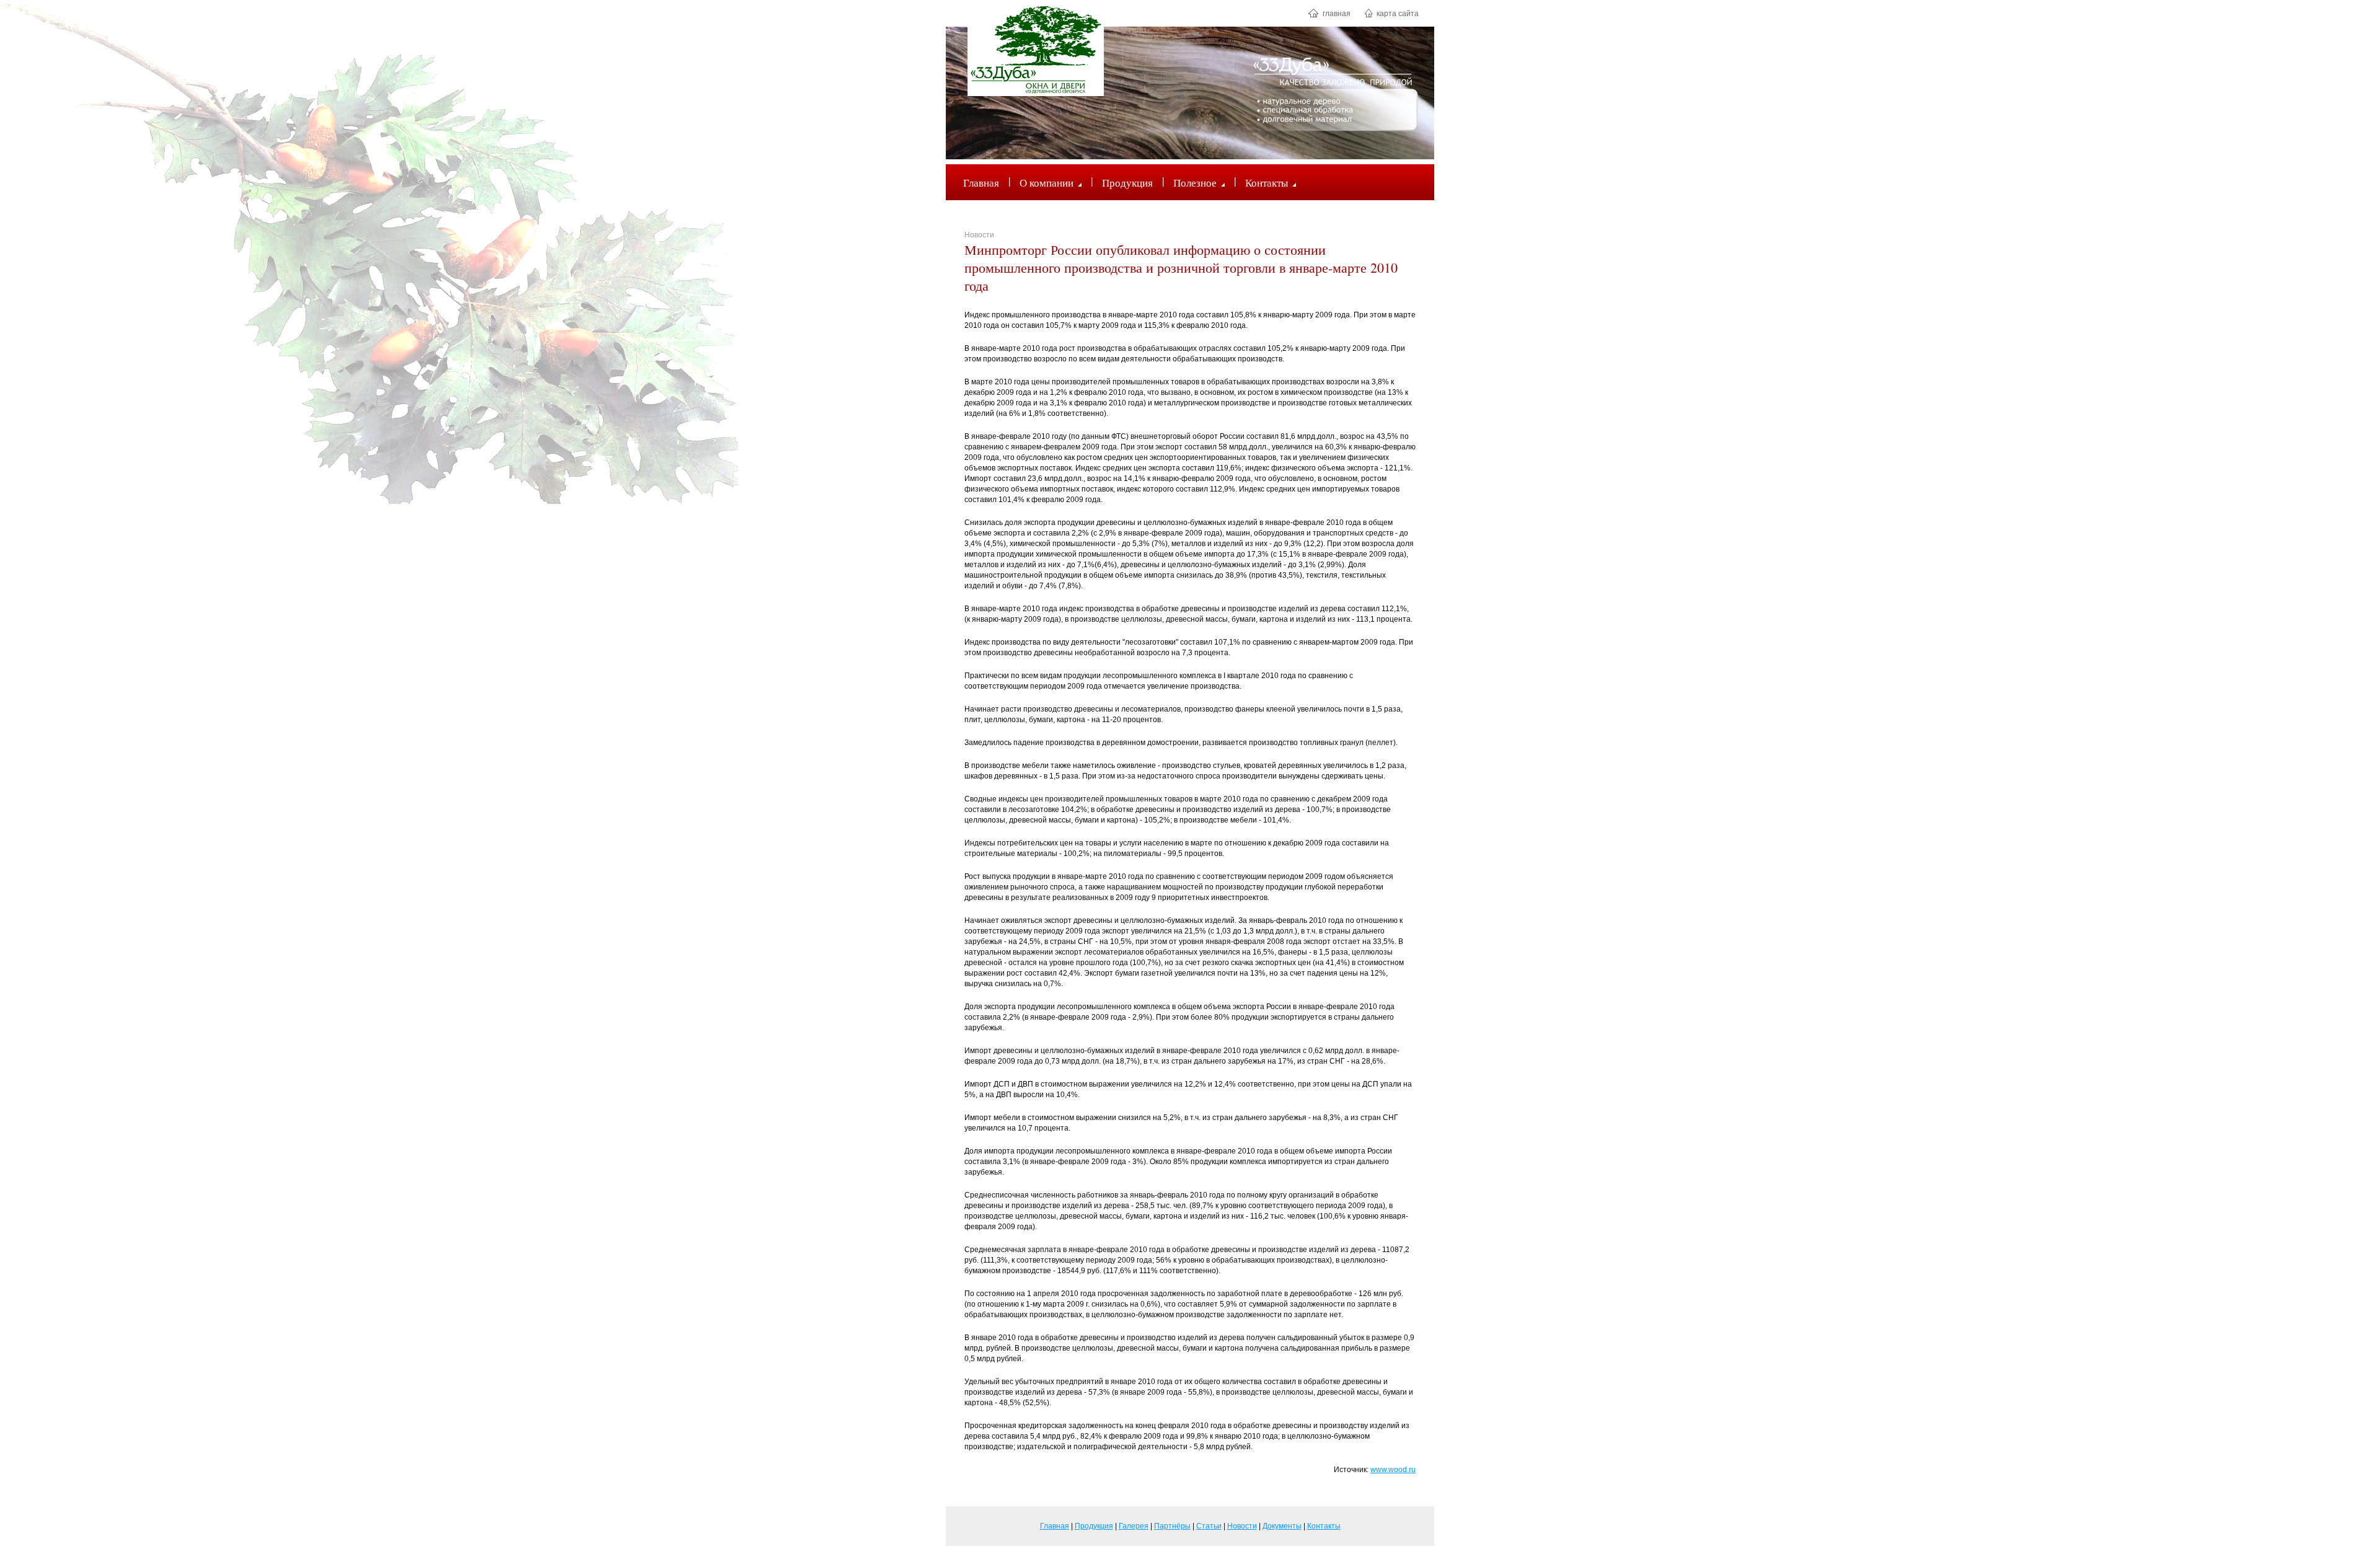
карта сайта (1397, 14)
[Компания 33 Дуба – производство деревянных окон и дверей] (1036, 50)
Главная (981, 183)
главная (1336, 14)
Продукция (1127, 183)
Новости (979, 235)
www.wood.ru (1393, 1470)
